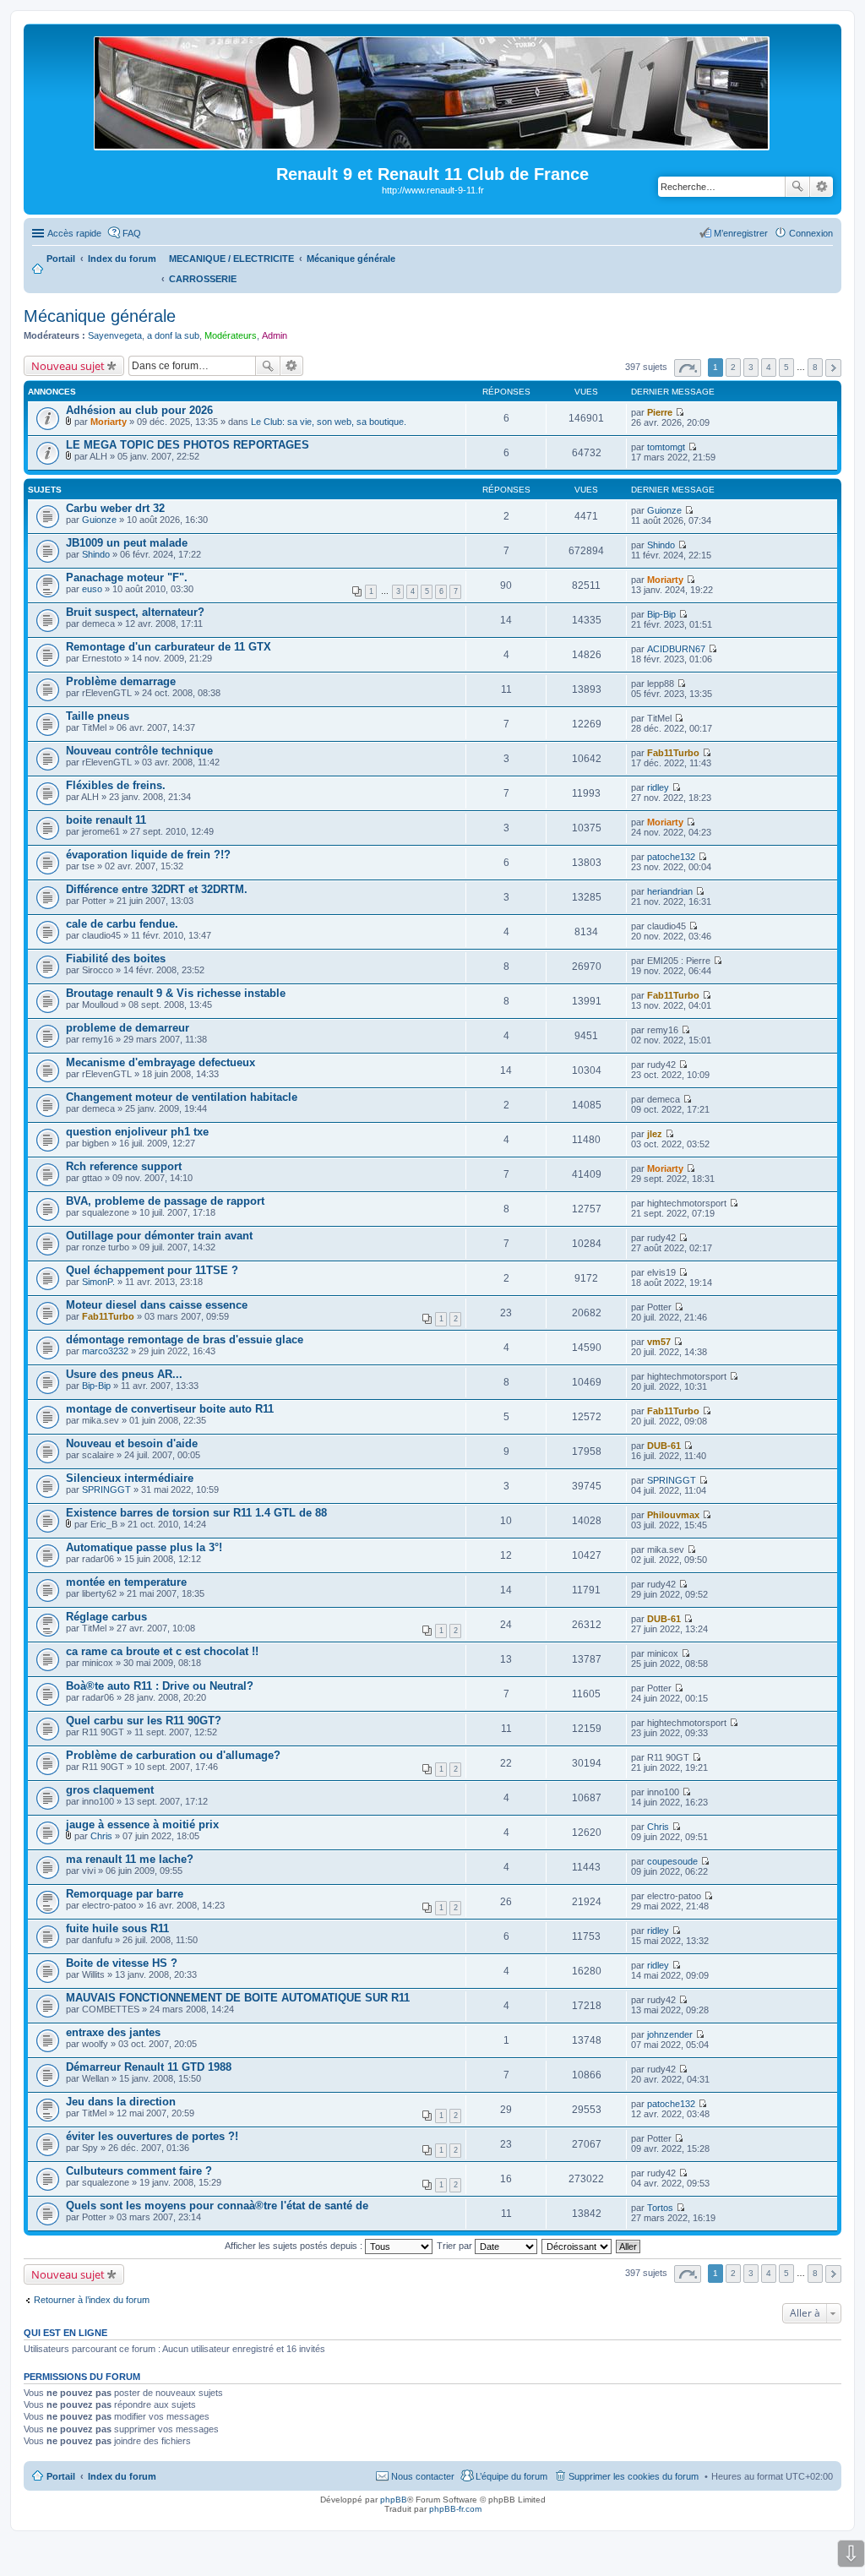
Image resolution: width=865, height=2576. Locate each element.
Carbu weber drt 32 (115, 508)
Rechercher (797, 187)
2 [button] (733, 367)
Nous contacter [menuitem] (423, 2476)
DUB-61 (664, 1446)
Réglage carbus (106, 1617)
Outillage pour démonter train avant (159, 1236)
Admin (275, 335)
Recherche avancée (821, 187)
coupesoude (672, 1861)
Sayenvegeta (115, 335)
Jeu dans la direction (121, 2102)
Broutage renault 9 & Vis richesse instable (176, 993)
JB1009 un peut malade (127, 543)
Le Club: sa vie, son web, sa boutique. (329, 422)
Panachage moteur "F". (127, 577)
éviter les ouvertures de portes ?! (152, 2136)
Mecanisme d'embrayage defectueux (160, 1062)
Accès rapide (74, 233)
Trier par (456, 2246)
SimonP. (98, 1282)
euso (92, 589)
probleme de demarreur (128, 1028)
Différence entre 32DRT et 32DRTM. (157, 889)
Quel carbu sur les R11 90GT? (144, 1721)
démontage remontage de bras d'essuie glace (185, 1340)
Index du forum (122, 2476)
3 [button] (751, 367)
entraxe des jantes (113, 2032)
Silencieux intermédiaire (130, 1478)
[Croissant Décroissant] (577, 2246)
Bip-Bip (661, 614)
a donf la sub (173, 335)
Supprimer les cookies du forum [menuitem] (634, 2476)
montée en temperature (126, 1582)
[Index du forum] (433, 143)
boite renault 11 (106, 820)
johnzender (670, 2034)
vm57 (659, 1342)
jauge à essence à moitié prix (142, 1824)
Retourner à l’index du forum (92, 2300)
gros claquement (110, 1790)
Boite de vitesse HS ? (122, 1963)
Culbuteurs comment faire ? (139, 2171)
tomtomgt (666, 447)
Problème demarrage (121, 681)
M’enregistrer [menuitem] (741, 233)
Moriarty (109, 422)
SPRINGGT (106, 1490)
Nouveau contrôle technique (139, 751)
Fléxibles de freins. (116, 785)
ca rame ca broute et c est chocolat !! (162, 1651)
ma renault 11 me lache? (130, 1859)
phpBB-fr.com (455, 2509)
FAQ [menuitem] (132, 233)
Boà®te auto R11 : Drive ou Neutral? (160, 1686)
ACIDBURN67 (676, 649)
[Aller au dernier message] (680, 412)
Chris (101, 1836)
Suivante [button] (833, 368)
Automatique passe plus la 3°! (144, 1547)
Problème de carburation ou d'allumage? (173, 1755)
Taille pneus (98, 716)
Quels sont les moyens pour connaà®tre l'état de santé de (217, 2206)
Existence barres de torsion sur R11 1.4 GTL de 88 (196, 1513)
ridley (658, 787)
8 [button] (815, 367)
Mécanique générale (100, 316)
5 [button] (786, 367)
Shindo (96, 554)
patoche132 (671, 857)
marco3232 (105, 1351)
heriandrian (670, 891)
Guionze (99, 520)
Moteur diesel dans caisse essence (157, 1305)
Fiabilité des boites (116, 959)
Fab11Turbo (673, 753)
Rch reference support (124, 1166)
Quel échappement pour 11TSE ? (152, 1270)
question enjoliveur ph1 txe (137, 1132)
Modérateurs (231, 335)
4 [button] (769, 367)
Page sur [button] (688, 368)
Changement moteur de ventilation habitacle (182, 1097)
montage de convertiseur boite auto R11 (170, 1409)
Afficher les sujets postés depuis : (295, 2246)
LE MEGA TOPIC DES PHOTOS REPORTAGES (188, 445)
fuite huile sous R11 (117, 1928)
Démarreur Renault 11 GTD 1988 (149, 2067)
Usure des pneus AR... (124, 1374)
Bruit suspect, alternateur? (135, 612)
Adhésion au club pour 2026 (139, 410)
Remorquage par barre (125, 1894)
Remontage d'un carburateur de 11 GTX (169, 647)
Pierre (660, 412)
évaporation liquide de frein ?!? (148, 855)
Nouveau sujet (68, 366)
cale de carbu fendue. (122, 924)
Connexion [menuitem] (811, 233)
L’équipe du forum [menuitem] (511, 2476)
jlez (655, 1134)
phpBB (394, 2500)
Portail (61, 259)
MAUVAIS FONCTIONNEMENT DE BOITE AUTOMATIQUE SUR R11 (238, 1998)
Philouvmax (673, 1515)
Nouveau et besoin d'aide (132, 1443)
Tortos (660, 2208)
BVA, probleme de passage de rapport (165, 1201)
